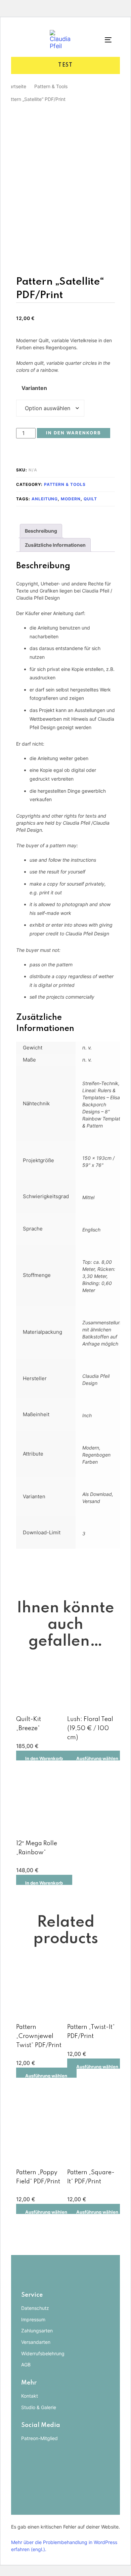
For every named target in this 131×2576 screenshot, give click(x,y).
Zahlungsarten (37, 2331)
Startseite (16, 86)
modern (71, 499)
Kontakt (30, 2396)
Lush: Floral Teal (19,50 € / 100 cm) (90, 1728)
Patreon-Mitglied (39, 2438)
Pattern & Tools (51, 86)
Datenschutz (35, 2308)
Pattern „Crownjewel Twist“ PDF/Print (39, 2036)
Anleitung (45, 499)
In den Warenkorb (44, 1758)
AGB (26, 2365)
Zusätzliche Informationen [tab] (55, 545)
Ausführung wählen (97, 1758)
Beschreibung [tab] (41, 531)
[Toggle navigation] (102, 40)
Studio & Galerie (39, 2407)
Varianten (34, 388)
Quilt (90, 499)
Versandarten (36, 2342)
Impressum (33, 2319)
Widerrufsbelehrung (43, 2353)
